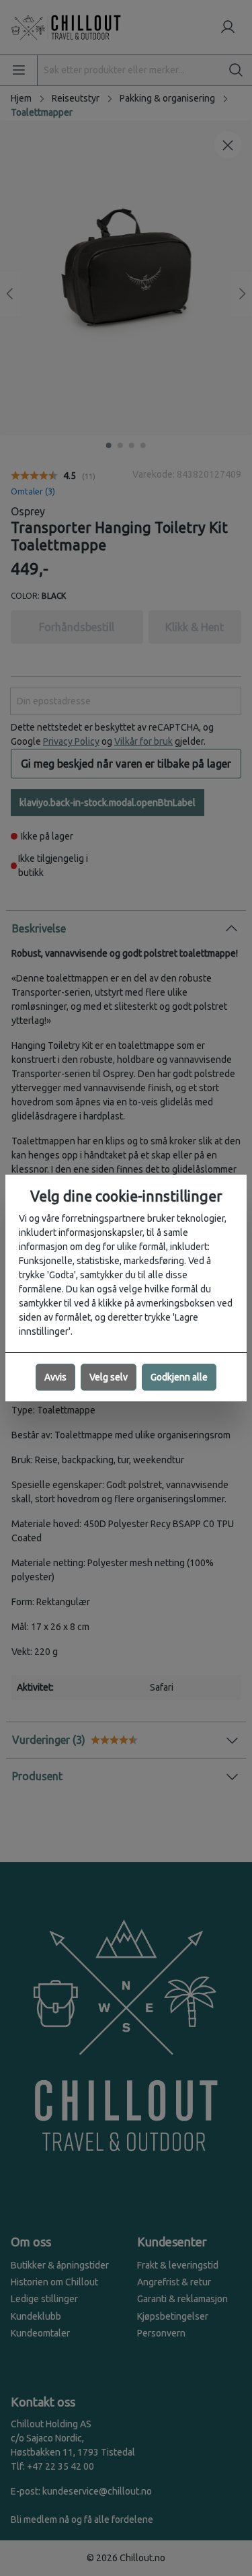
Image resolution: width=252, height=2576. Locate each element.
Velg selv (109, 1377)
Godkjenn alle (179, 1377)
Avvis (55, 1377)
